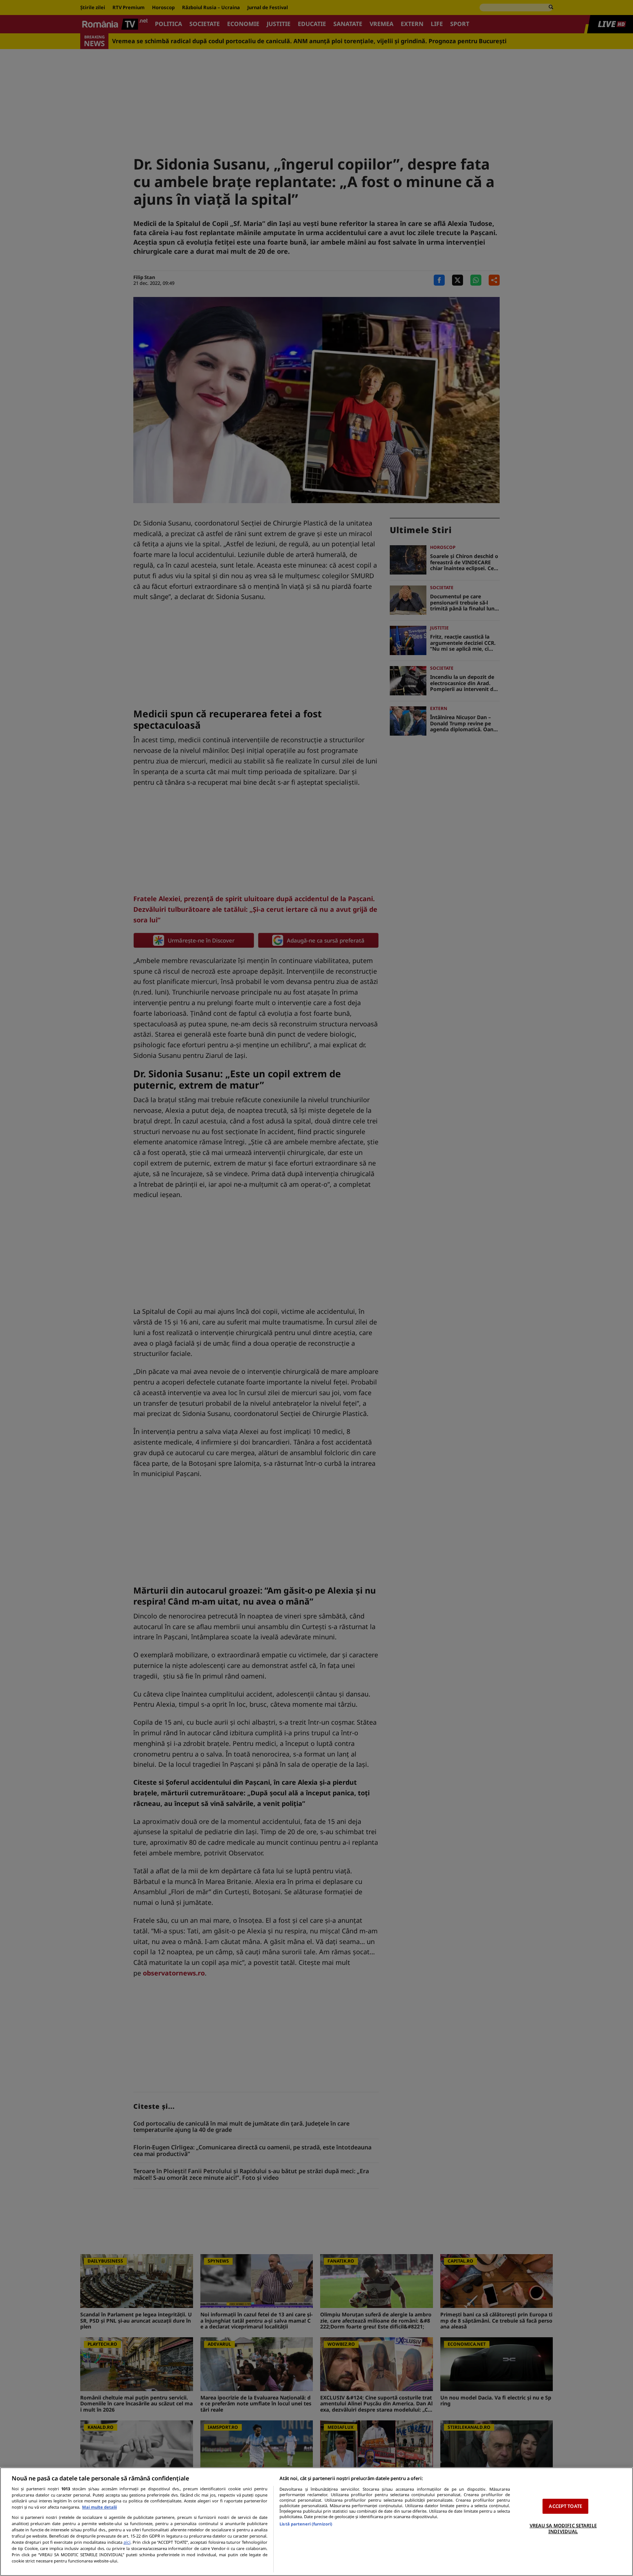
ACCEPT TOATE (565, 2506)
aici (127, 2542)
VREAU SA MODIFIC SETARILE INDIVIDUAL (563, 2528)
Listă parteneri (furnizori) (306, 2524)
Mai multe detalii (99, 2507)
